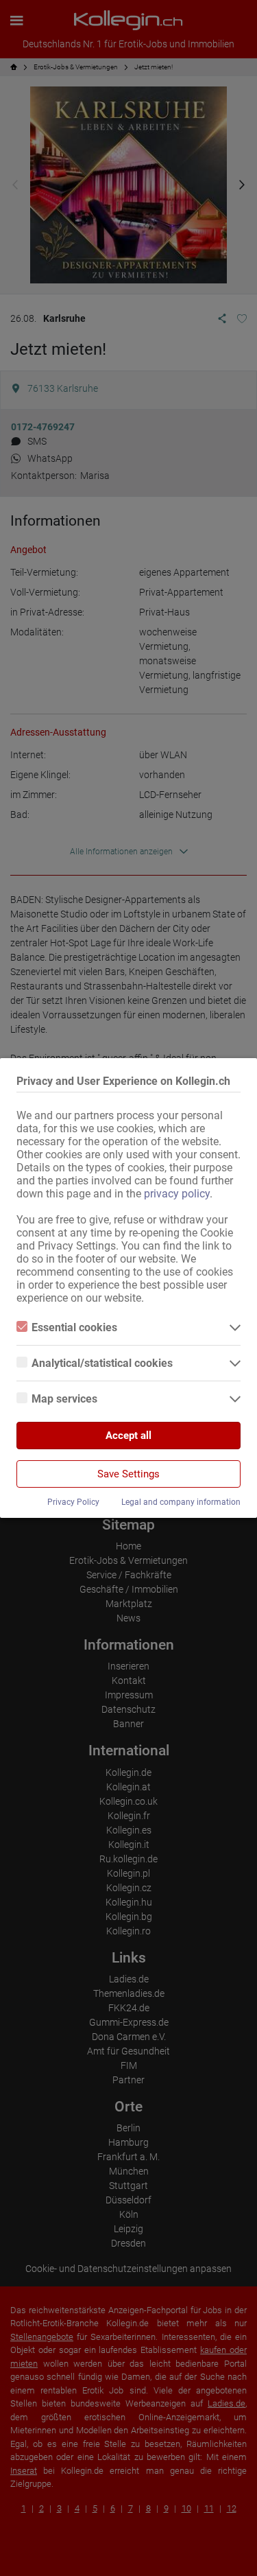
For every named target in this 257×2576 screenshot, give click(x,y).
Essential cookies (74, 1327)
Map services (64, 1399)
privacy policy (177, 1194)
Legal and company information (181, 1502)
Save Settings (128, 1474)
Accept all (128, 1436)
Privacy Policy (73, 1502)
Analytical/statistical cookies (102, 1363)
